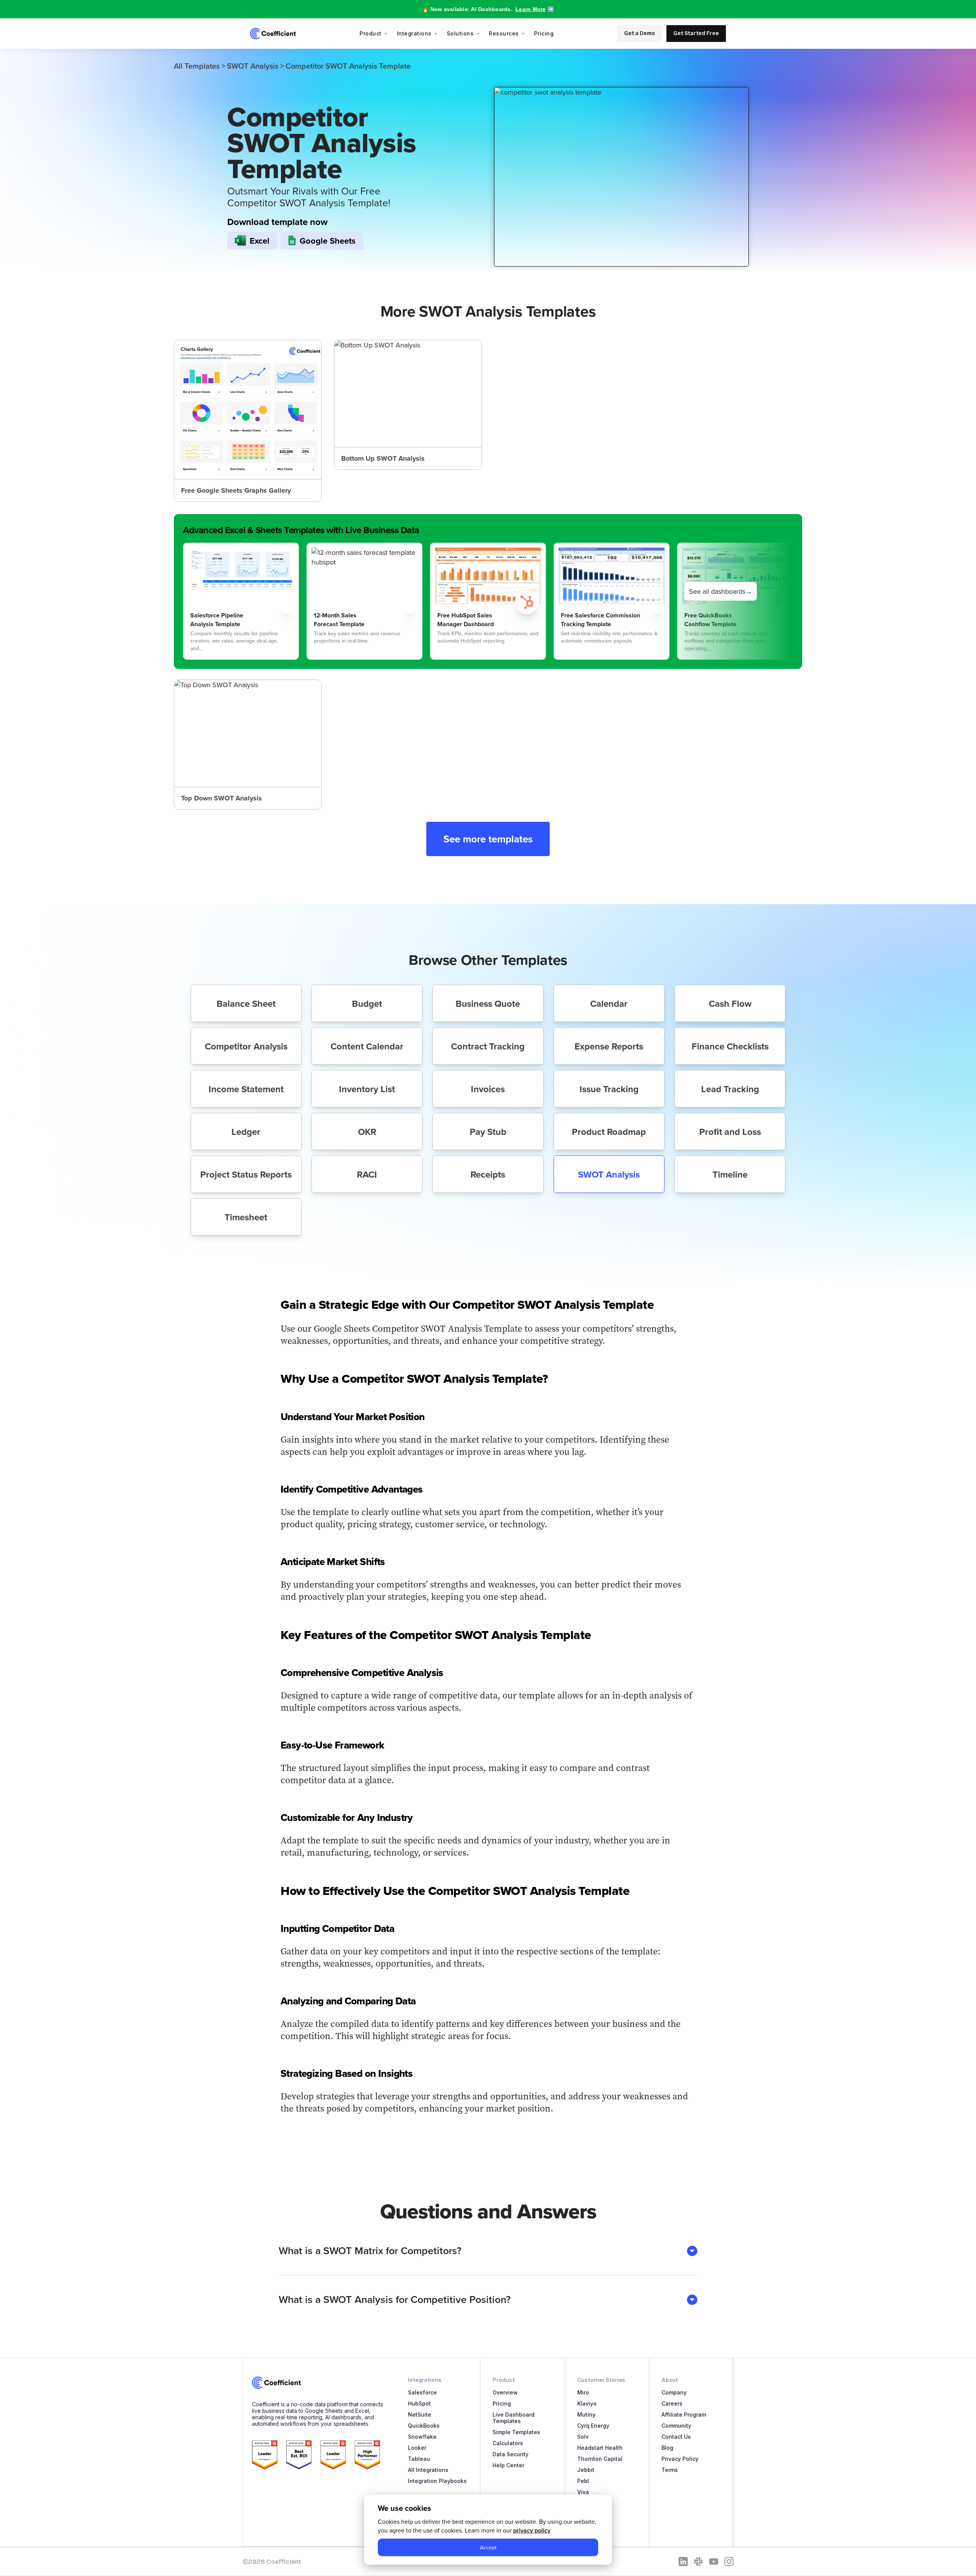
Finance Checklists (730, 1046)
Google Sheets (328, 241)
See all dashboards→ (721, 591)
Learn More (531, 9)
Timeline (730, 1174)
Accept (488, 2547)
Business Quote (488, 1004)
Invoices (488, 1089)
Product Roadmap (609, 1132)
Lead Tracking (730, 1089)
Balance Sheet (246, 1004)
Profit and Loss (730, 1132)
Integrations (414, 33)
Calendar (609, 1004)
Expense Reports (609, 1046)
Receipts (488, 1174)
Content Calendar (367, 1046)
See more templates (488, 839)
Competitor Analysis (246, 1046)
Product (371, 33)
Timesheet (246, 1217)
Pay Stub (488, 1132)
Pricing (544, 33)
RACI (367, 1174)
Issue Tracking (609, 1089)
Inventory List (367, 1089)
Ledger (246, 1132)
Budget (367, 1004)
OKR (367, 1132)
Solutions (460, 33)
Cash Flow (730, 1004)
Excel (260, 241)
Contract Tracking (488, 1046)
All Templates (197, 66)
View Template (248, 421)
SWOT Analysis (253, 66)
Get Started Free (696, 33)
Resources (504, 33)
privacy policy (532, 2530)
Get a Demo (640, 33)
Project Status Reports (246, 1174)
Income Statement (246, 1089)
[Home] (273, 34)
